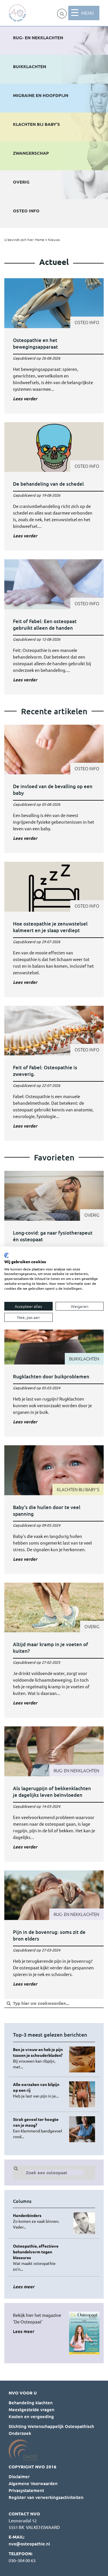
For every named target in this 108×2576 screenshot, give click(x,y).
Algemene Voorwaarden (33, 2483)
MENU (87, 13)
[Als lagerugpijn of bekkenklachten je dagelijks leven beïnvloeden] (54, 1794)
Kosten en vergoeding (31, 2416)
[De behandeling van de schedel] (54, 487)
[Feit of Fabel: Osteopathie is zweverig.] (54, 1073)
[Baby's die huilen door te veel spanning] (54, 1510)
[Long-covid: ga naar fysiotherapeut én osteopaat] (54, 1239)
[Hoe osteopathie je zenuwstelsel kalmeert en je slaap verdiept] (54, 929)
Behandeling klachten (31, 2403)
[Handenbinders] (39, 2221)
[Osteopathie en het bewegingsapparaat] (54, 346)
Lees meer (24, 2331)
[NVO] (17, 13)
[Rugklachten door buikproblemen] (54, 1376)
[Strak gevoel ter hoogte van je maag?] (39, 2128)
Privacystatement (26, 2490)
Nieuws (54, 240)
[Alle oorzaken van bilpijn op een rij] (39, 2090)
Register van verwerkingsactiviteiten (46, 2497)
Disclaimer (19, 2476)
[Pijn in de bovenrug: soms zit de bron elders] (54, 1935)
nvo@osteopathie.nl (29, 2544)
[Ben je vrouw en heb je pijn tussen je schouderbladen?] (39, 2058)
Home (40, 240)
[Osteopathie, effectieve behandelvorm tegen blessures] (39, 2257)
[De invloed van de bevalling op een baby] (54, 789)
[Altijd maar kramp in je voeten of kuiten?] (54, 1650)
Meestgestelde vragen (32, 2409)
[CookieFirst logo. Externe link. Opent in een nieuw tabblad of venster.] (6, 1255)
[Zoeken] (62, 14)
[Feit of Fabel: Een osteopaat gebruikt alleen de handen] (54, 627)
